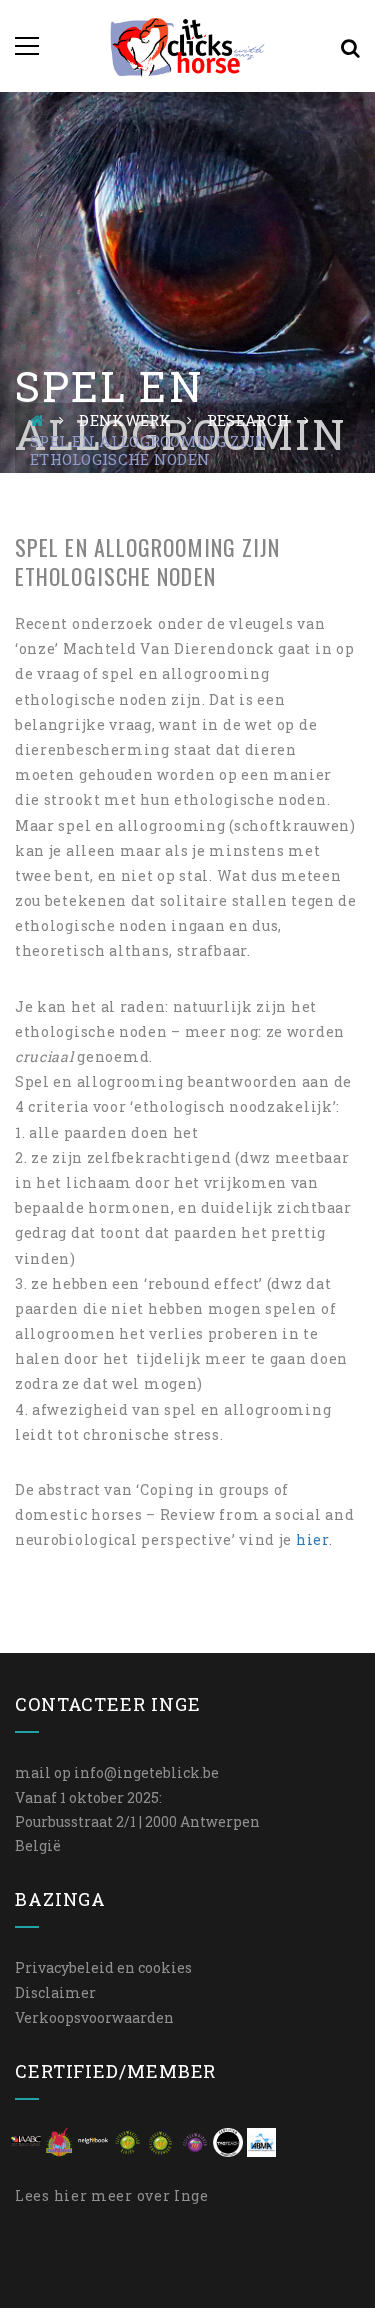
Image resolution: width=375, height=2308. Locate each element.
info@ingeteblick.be (146, 1772)
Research (248, 420)
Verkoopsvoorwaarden (94, 2017)
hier (312, 1539)
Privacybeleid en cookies (103, 1967)
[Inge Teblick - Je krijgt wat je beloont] (187, 45)
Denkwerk (125, 420)
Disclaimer (55, 1992)
